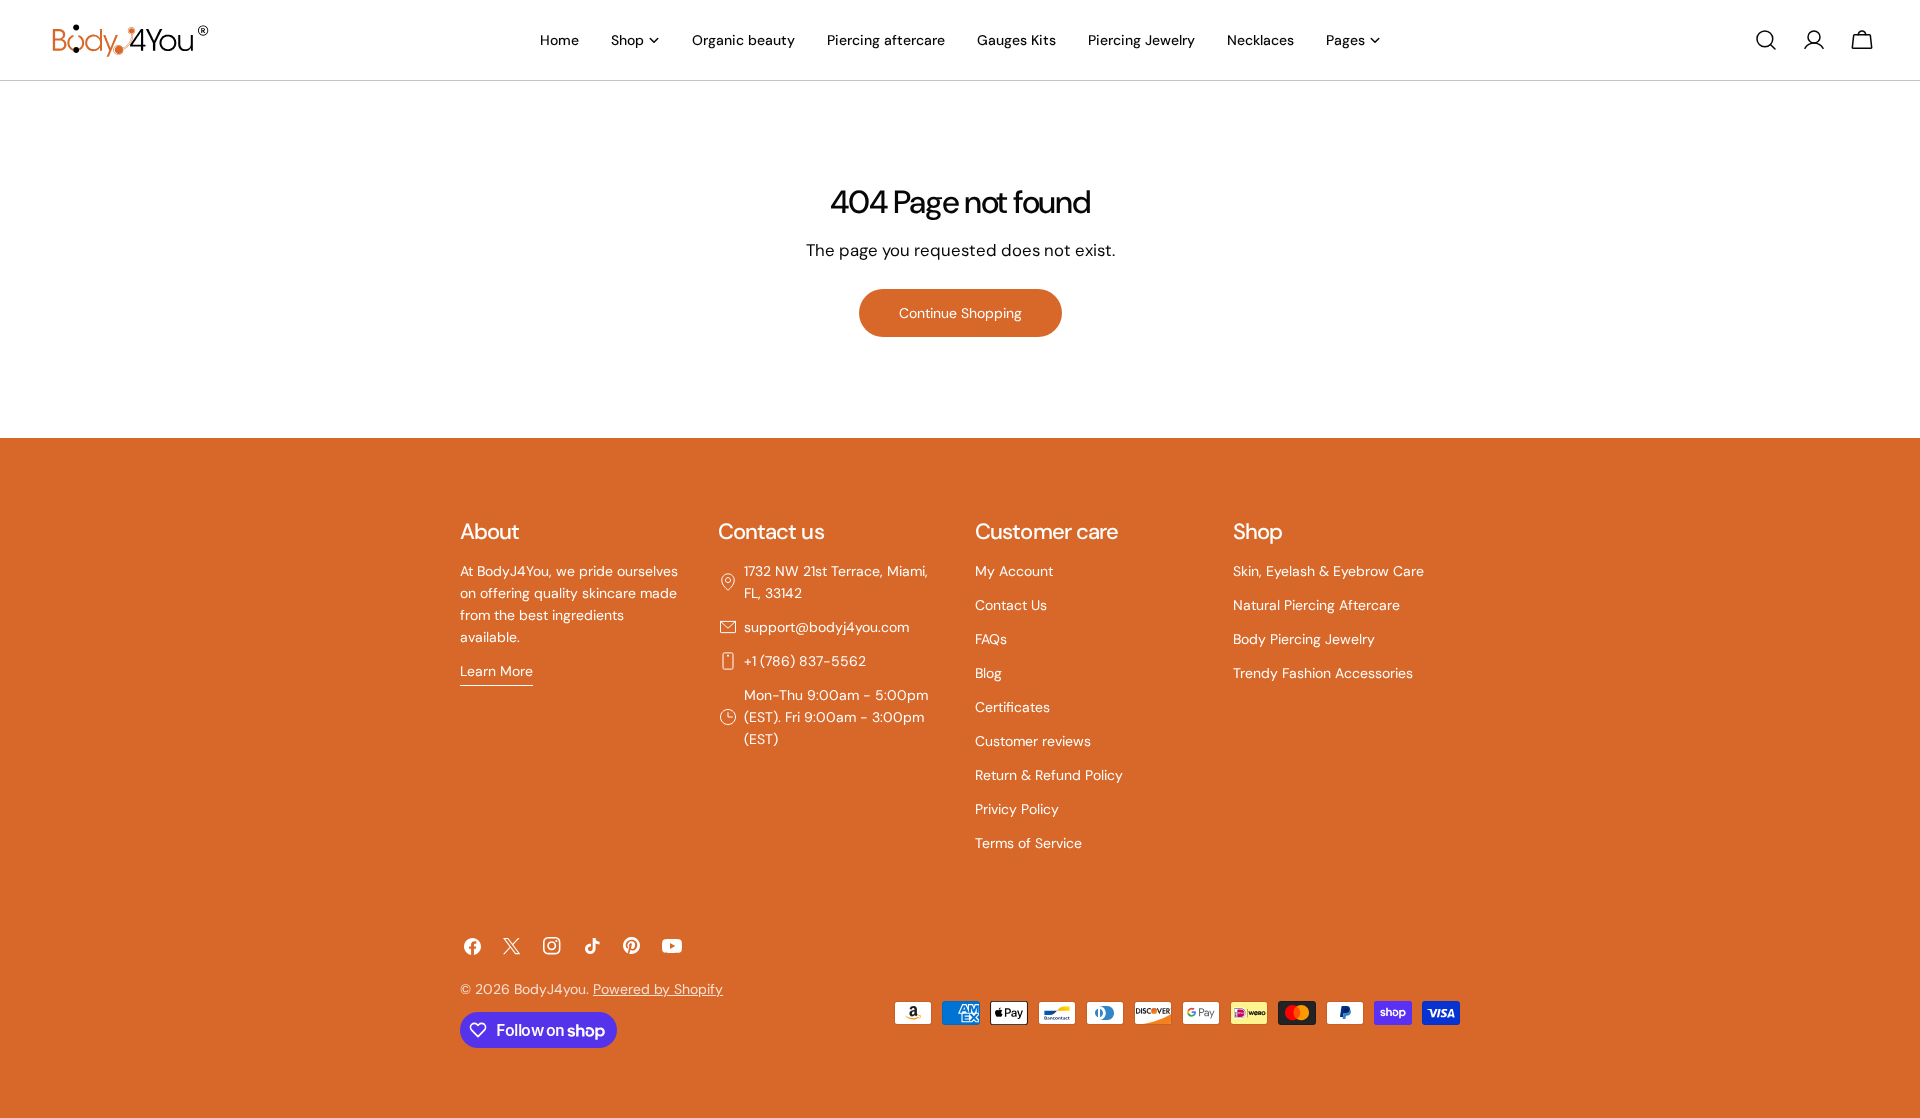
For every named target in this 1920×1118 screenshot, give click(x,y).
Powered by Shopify (658, 989)
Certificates (1012, 707)
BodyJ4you (550, 989)
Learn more (496, 671)
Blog (988, 673)
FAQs (991, 639)
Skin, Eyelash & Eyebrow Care (1328, 571)
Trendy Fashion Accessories (1323, 673)
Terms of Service (1028, 843)
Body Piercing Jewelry (1304, 639)
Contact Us (1011, 605)
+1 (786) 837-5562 (805, 661)
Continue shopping (960, 313)
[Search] (1766, 40)
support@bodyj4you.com (826, 627)
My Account (1014, 571)
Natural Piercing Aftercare (1316, 605)
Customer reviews (1033, 741)
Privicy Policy (1017, 809)
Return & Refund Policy (1049, 775)
